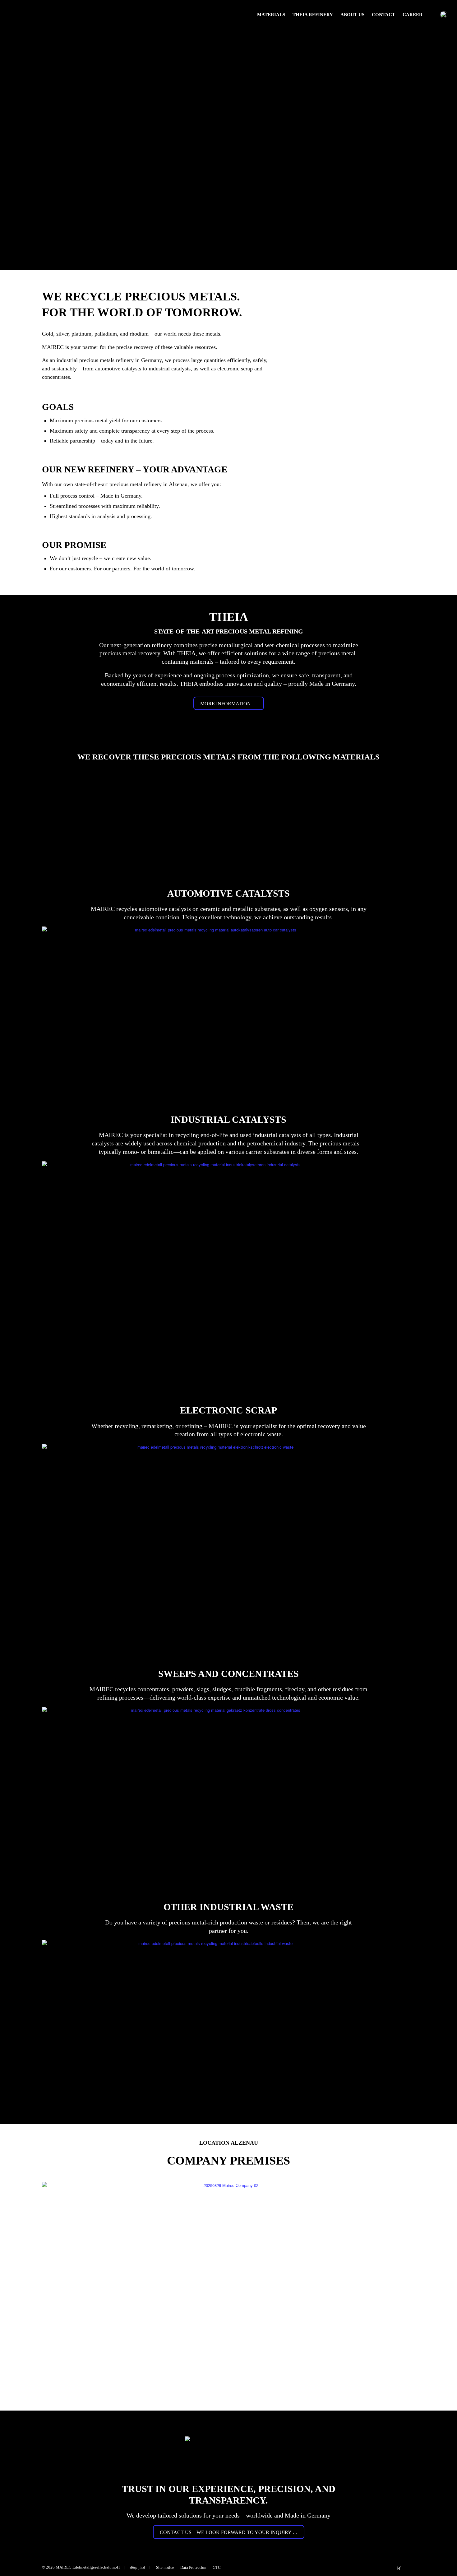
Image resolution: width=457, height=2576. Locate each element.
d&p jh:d (138, 2567)
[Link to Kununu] (399, 2567)
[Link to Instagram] (381, 2567)
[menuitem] (271, 15)
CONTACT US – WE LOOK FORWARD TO (229, 2532)
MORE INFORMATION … (229, 704)
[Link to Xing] (362, 2567)
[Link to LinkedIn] (371, 2567)
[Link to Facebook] (390, 2567)
